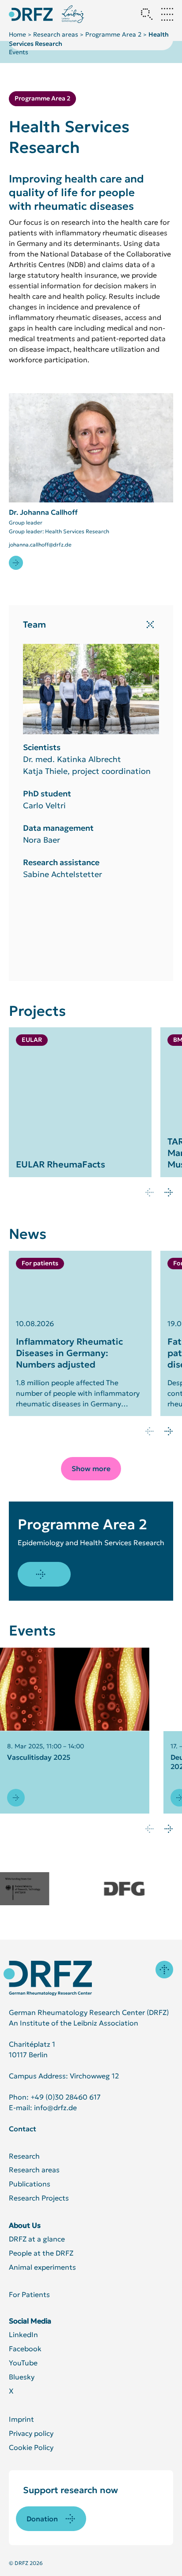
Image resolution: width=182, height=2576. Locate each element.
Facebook (25, 2349)
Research (24, 2156)
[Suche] (147, 14)
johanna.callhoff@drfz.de (40, 545)
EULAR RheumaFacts (61, 1164)
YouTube (23, 2363)
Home (17, 34)
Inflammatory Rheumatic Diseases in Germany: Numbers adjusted (69, 1353)
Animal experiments (42, 2267)
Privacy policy (31, 2433)
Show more (91, 1468)
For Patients (29, 2294)
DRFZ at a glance (37, 2239)
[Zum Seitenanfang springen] (164, 1970)
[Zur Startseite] (48, 1978)
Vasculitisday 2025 (39, 1757)
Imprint (21, 2419)
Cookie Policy (31, 2447)
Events (19, 52)
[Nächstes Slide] (169, 1192)
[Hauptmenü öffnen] (167, 14)
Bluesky (22, 2377)
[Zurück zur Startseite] (31, 14)
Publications (30, 2184)
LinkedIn (23, 2334)
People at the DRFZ (41, 2253)
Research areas (56, 34)
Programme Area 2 (113, 34)
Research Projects (39, 2198)
